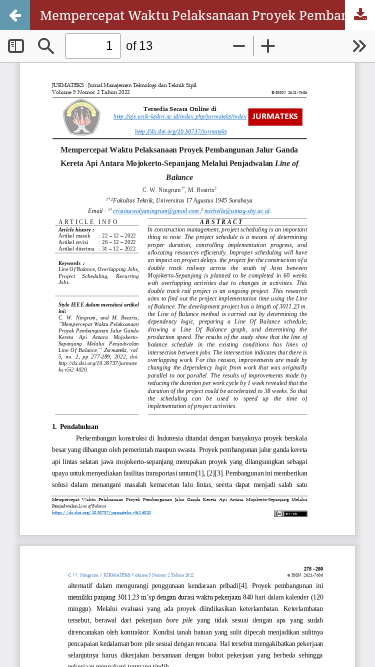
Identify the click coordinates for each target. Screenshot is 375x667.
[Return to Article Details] (15, 15)
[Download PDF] (360, 15)
